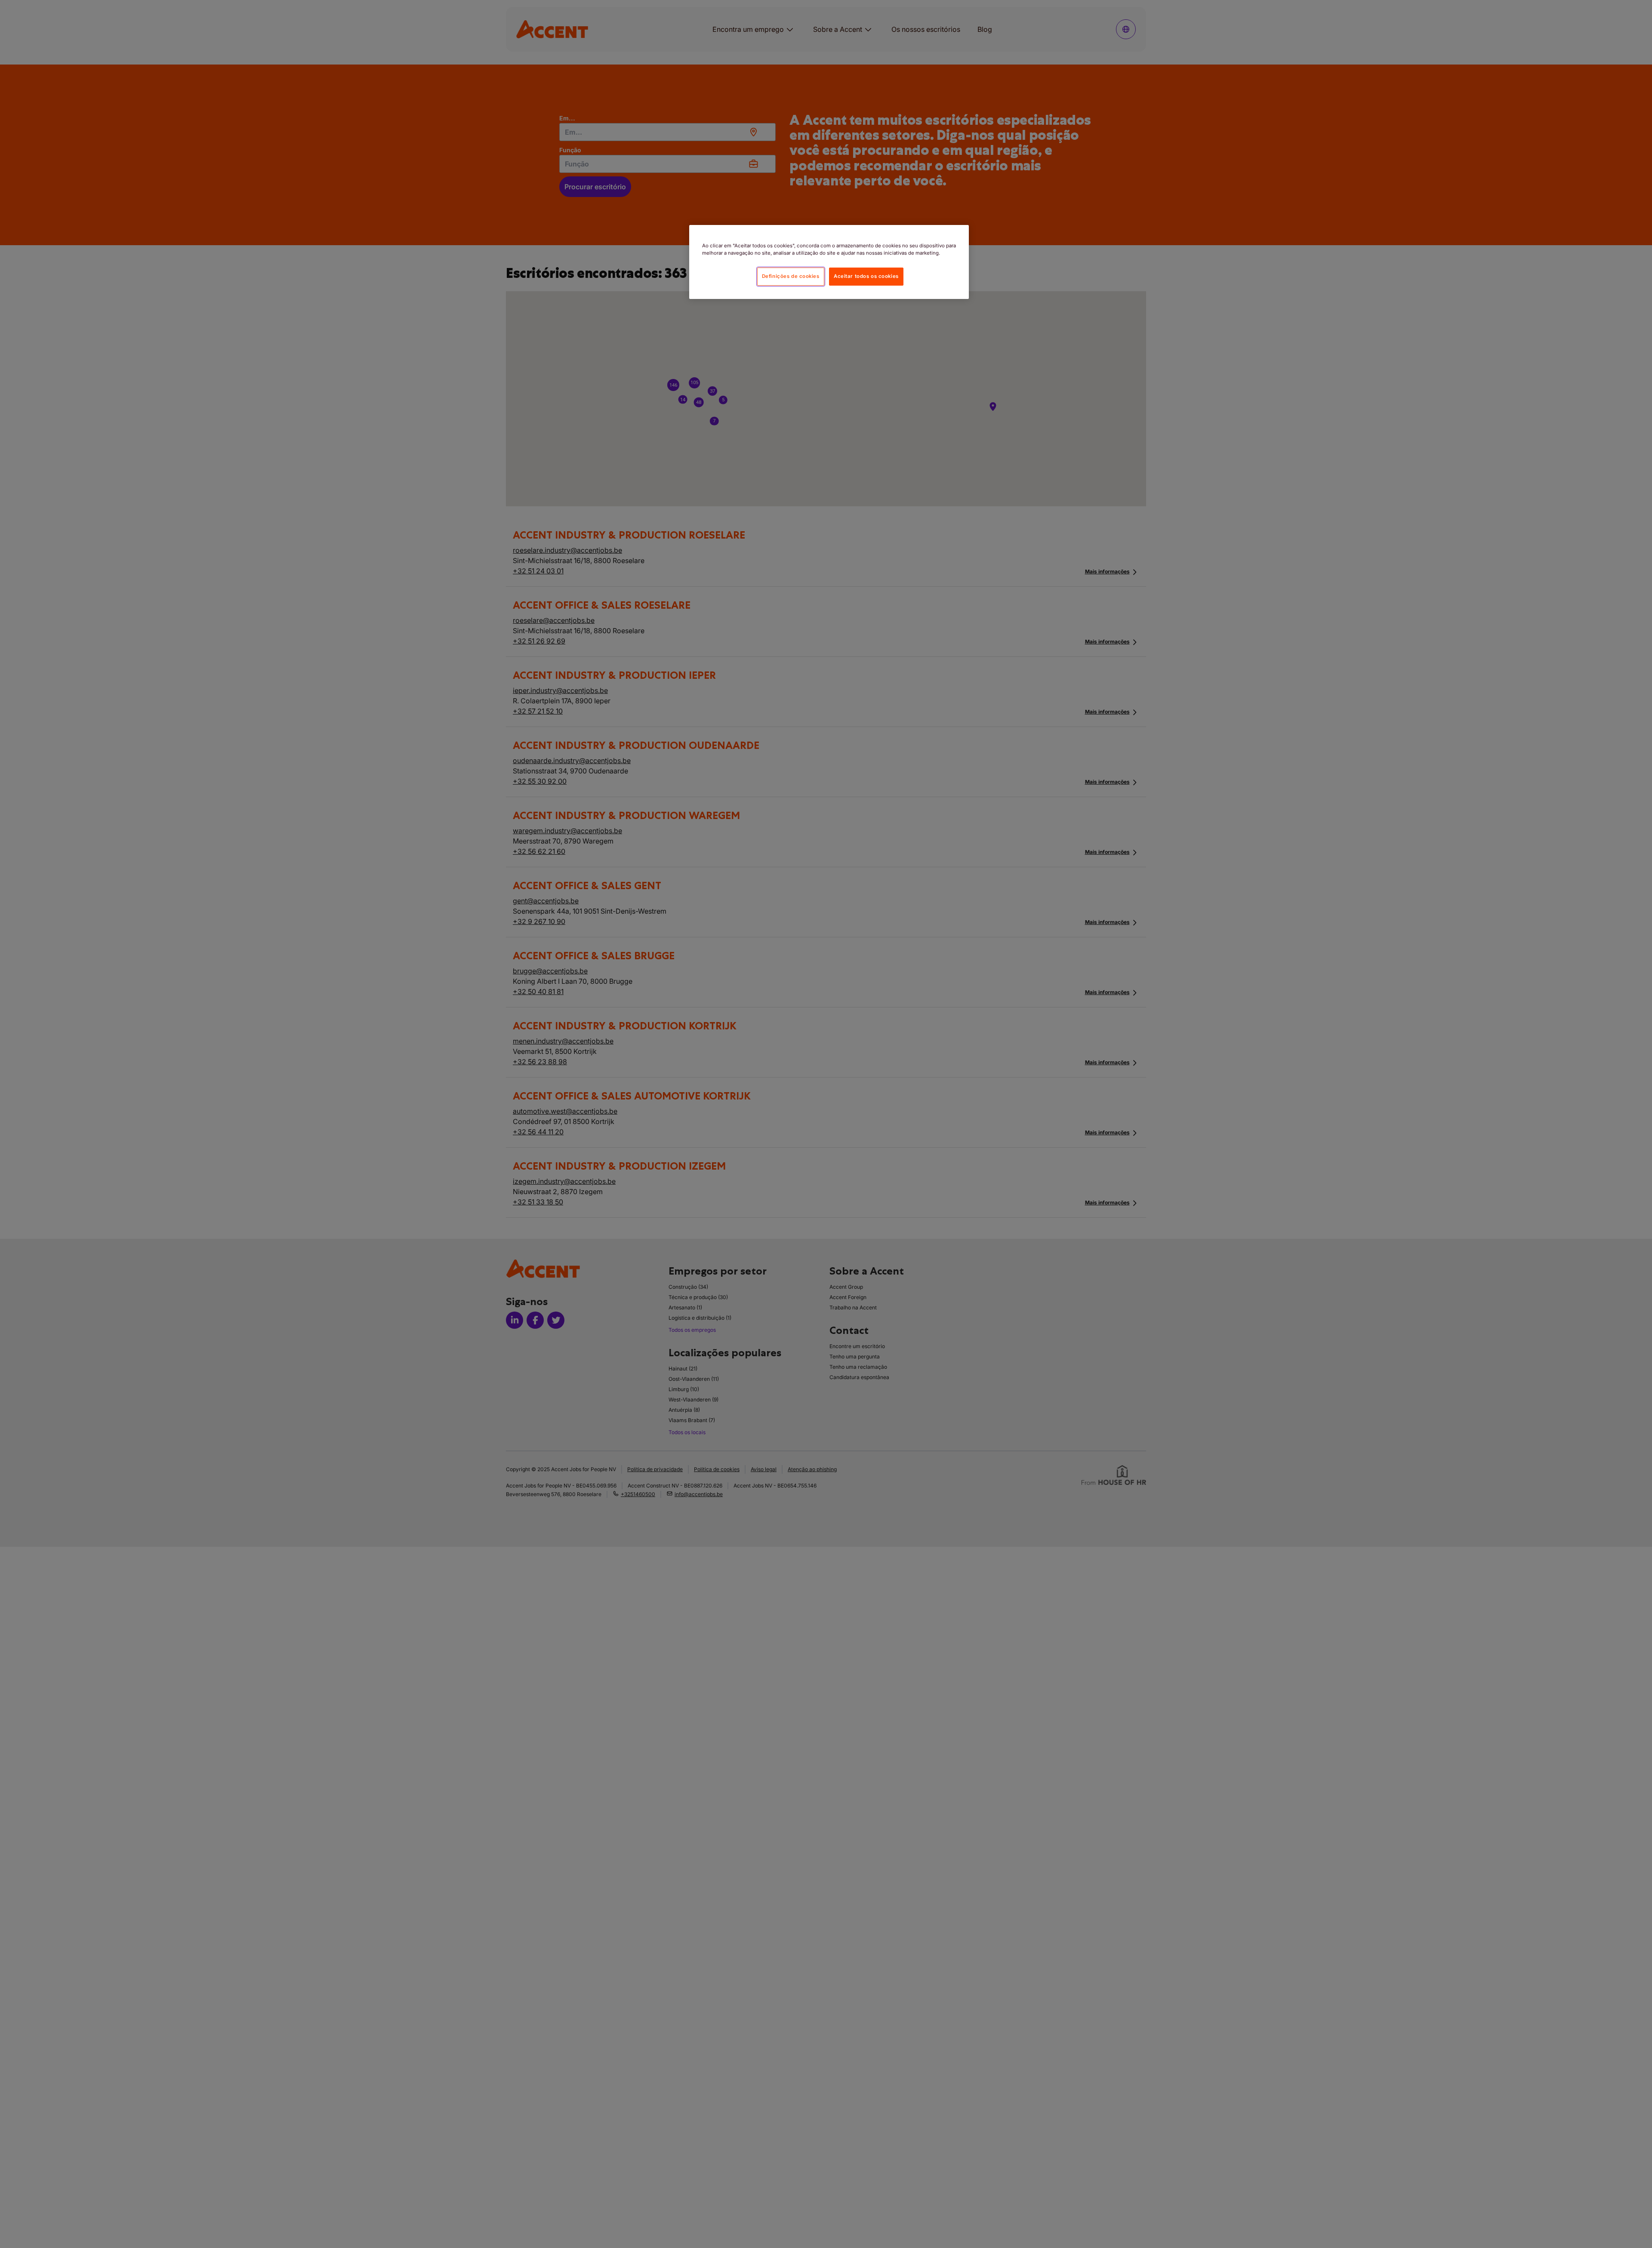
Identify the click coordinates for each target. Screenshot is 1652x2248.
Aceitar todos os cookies (866, 276)
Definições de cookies (791, 276)
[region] (829, 262)
